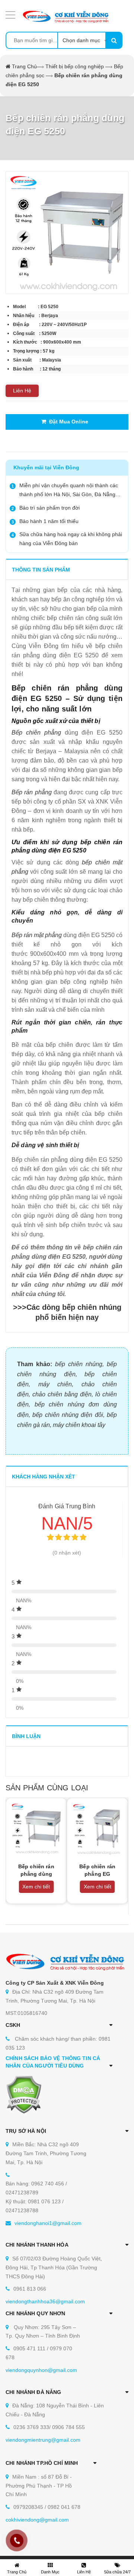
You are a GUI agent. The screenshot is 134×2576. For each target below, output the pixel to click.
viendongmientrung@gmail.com (43, 2440)
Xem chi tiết (36, 1887)
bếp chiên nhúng (79, 1364)
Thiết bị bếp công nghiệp (75, 66)
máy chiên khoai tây (79, 1425)
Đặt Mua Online (67, 422)
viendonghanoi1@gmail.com (48, 2223)
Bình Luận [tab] (26, 1736)
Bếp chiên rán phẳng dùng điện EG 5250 (36, 1874)
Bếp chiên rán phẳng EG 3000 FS (97, 1874)
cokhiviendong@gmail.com (37, 2520)
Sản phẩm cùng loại (47, 1788)
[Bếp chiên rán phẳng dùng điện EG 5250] (36, 1829)
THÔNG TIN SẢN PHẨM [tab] (41, 570)
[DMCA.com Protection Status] (24, 2094)
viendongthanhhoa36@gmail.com (45, 2301)
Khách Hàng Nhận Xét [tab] (44, 1477)
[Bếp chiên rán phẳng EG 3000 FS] (98, 1829)
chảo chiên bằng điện (62, 1394)
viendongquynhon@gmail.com (41, 2370)
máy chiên (55, 1384)
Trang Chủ (24, 66)
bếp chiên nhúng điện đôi (68, 1415)
